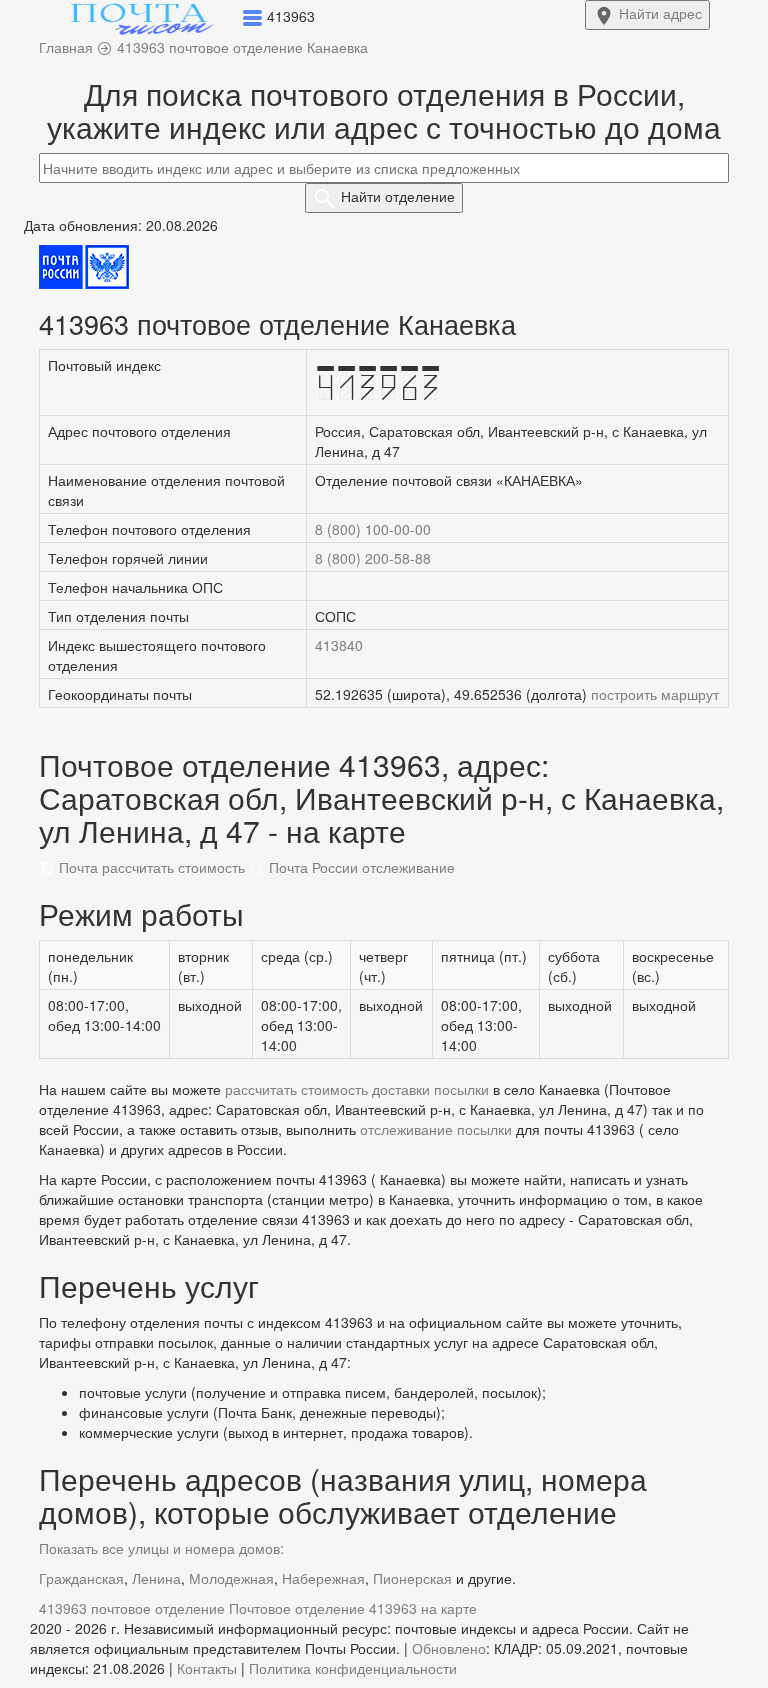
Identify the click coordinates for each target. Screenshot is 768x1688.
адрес (660, 13)
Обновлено (449, 1648)
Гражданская (81, 1578)
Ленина (156, 1578)
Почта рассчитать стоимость (150, 867)
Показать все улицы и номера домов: (161, 1548)
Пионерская (412, 1578)
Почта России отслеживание (360, 867)
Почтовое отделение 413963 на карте (353, 1608)
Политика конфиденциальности (353, 1668)
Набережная (323, 1578)
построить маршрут (655, 694)
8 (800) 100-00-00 (373, 529)
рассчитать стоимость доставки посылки (357, 1089)
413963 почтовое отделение (132, 1608)
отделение (398, 196)
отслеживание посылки (436, 1129)
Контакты (207, 1668)
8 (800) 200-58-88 (373, 558)
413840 (339, 645)
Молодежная (231, 1578)
